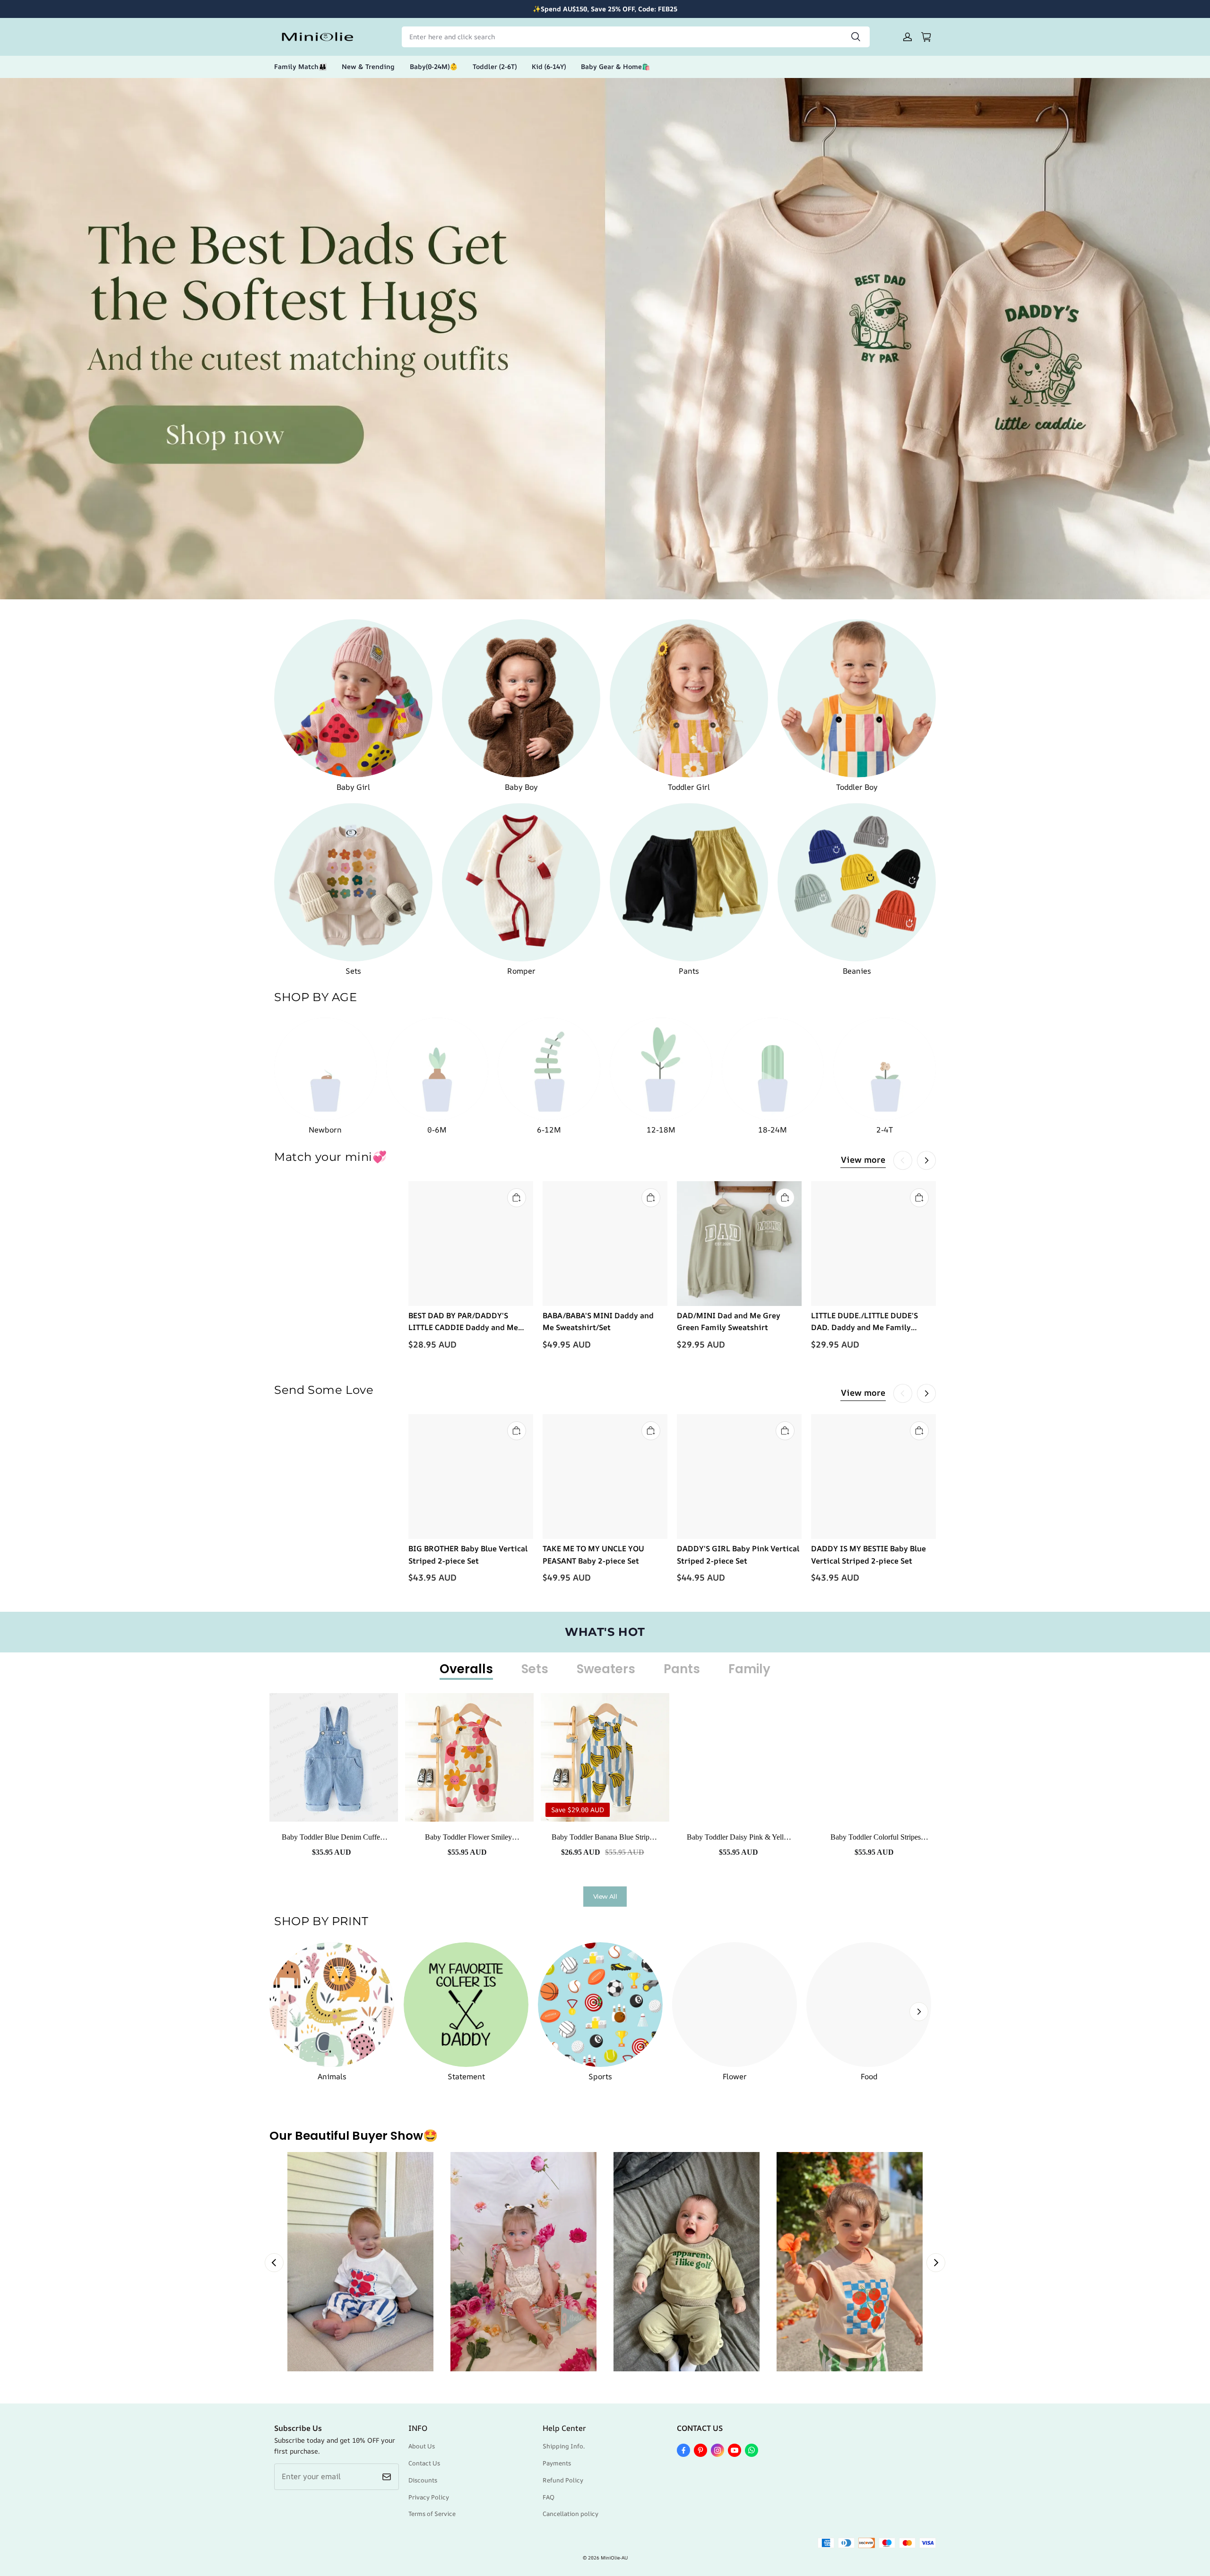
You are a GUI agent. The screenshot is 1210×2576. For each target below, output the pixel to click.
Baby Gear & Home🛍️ (615, 66)
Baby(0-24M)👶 (434, 66)
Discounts (423, 2480)
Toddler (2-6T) (495, 66)
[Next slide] (936, 2263)
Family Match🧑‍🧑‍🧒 (300, 66)
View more (863, 1159)
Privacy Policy (429, 2497)
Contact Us (424, 2463)
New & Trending (368, 66)
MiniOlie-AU (614, 2558)
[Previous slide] (274, 2263)
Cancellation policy (570, 2514)
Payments (557, 2463)
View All (605, 1896)
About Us (422, 2446)
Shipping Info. (564, 2446)
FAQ (549, 2497)
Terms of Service (432, 2514)
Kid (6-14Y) (549, 66)
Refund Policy (563, 2480)
